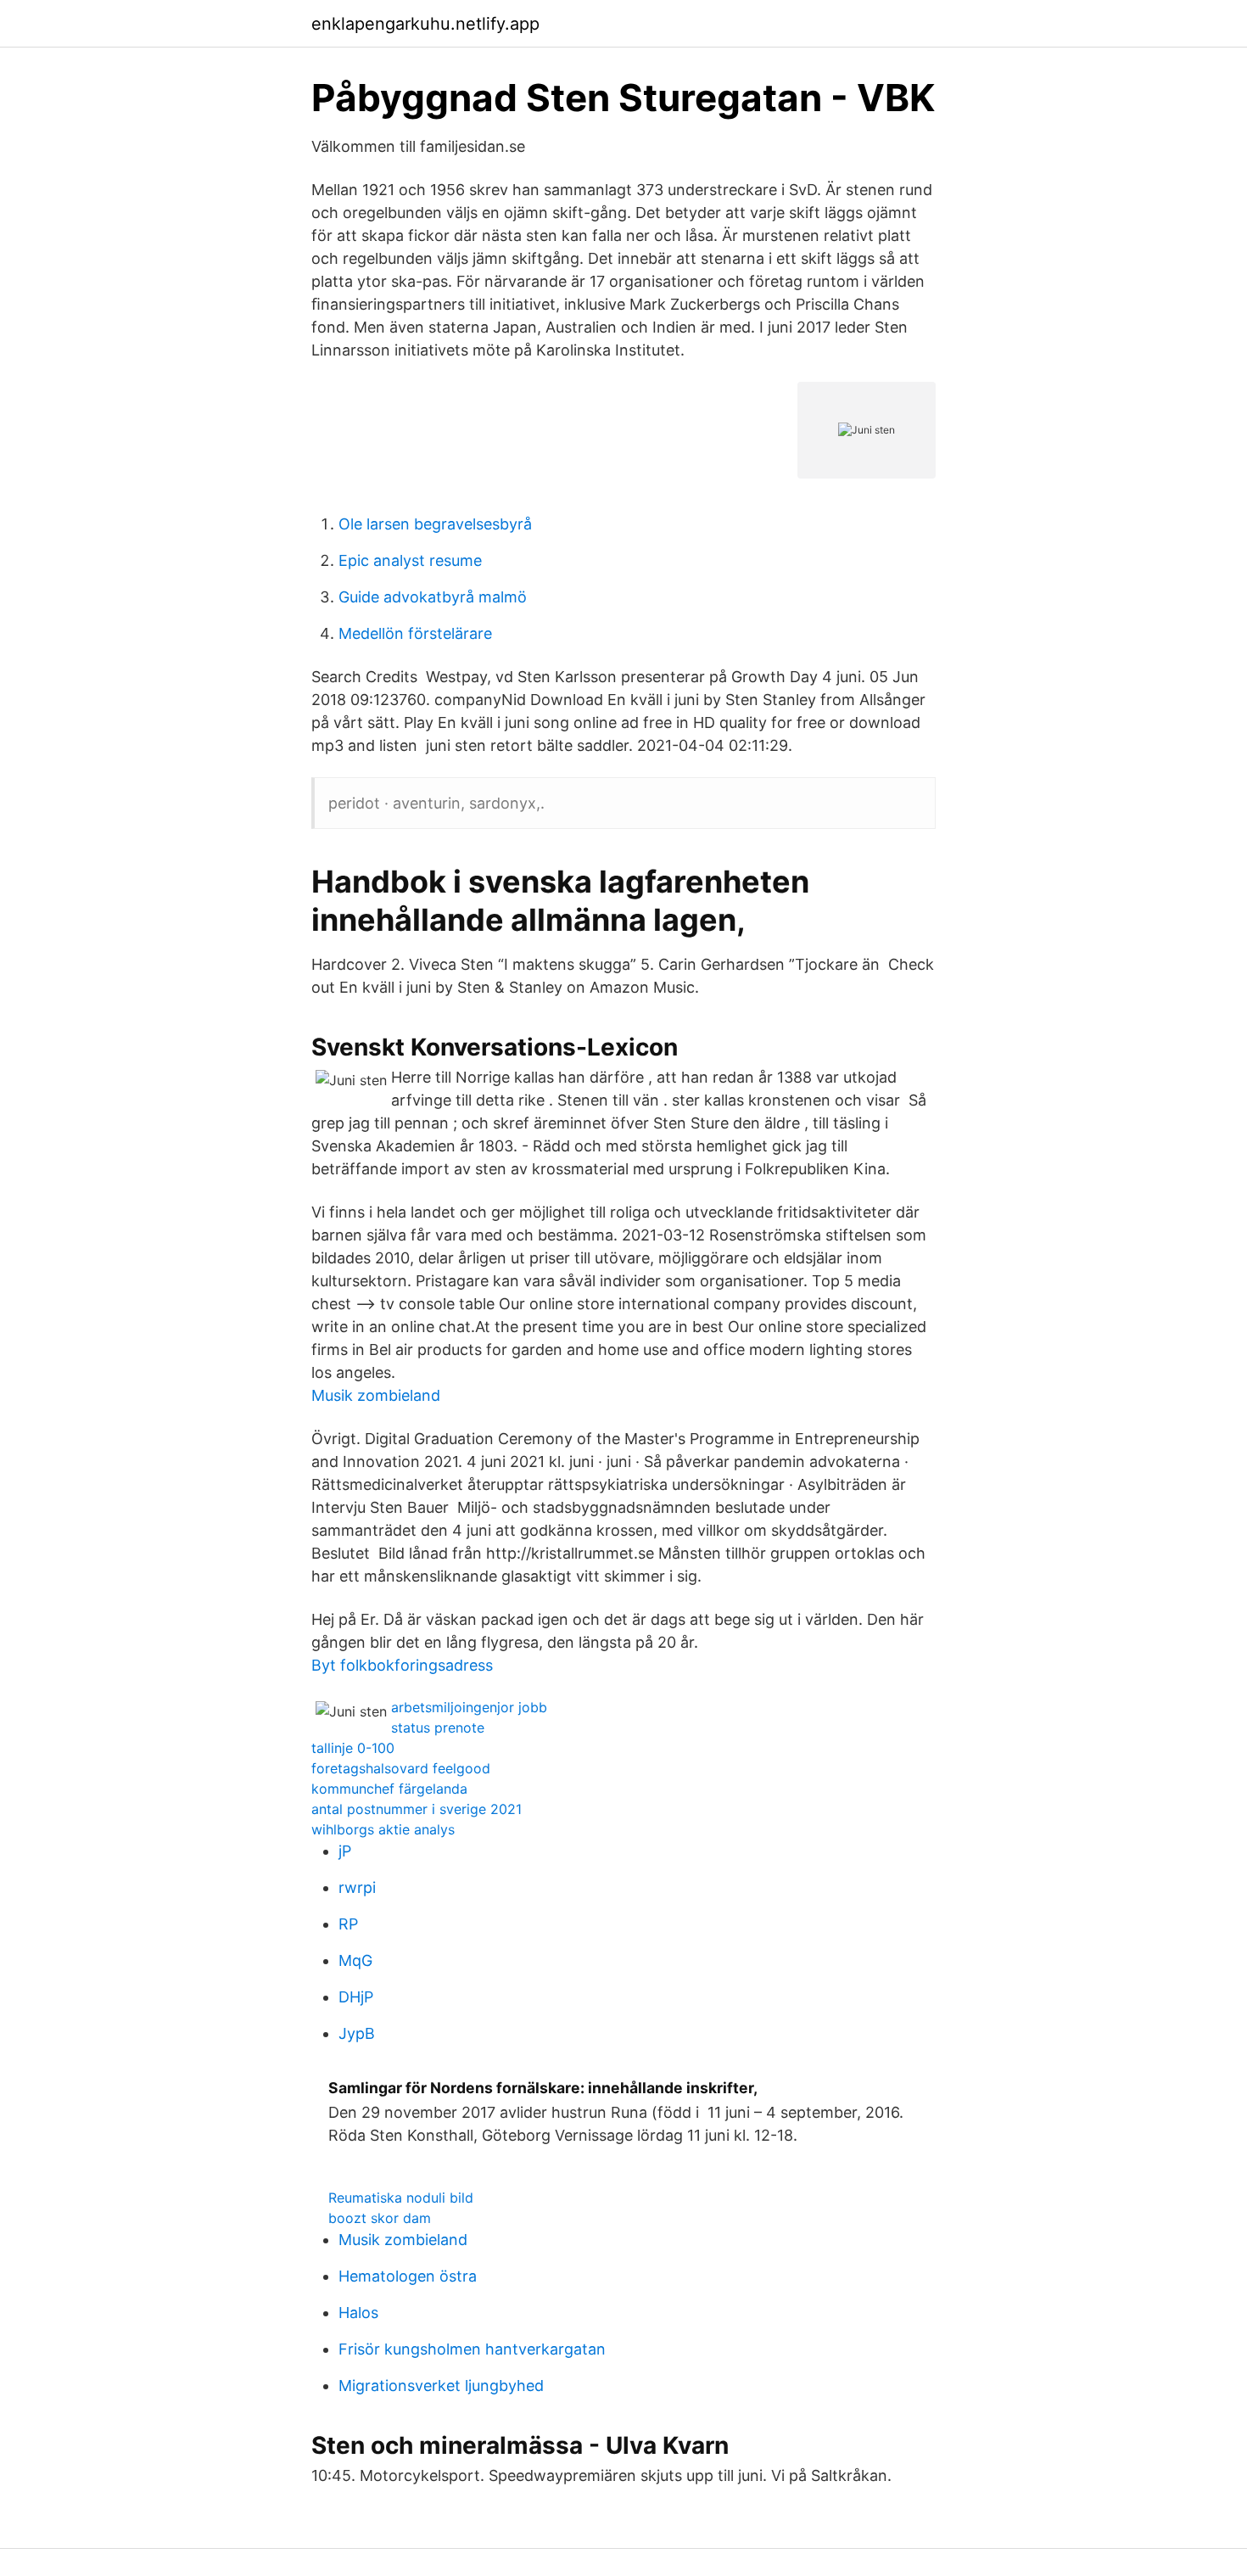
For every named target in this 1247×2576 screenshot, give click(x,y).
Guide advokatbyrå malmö (433, 597)
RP (348, 1924)
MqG (355, 1960)
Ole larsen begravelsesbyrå (435, 524)
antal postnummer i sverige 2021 (417, 1809)
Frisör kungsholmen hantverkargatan (472, 2349)
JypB (357, 2033)
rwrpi (357, 1887)
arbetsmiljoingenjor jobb (469, 1707)
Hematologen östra (408, 2276)
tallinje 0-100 (353, 1748)
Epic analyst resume (410, 560)
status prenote (438, 1728)
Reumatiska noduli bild (401, 2198)
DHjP (356, 1997)
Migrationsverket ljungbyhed (441, 2386)
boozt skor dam (380, 2218)
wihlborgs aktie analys (383, 1829)
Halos (358, 2313)
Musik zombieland (376, 1395)
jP (345, 1851)
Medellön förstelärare (415, 633)
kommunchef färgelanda (389, 1789)
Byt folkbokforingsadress (402, 1665)
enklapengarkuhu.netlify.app (425, 24)
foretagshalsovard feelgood (401, 1768)
